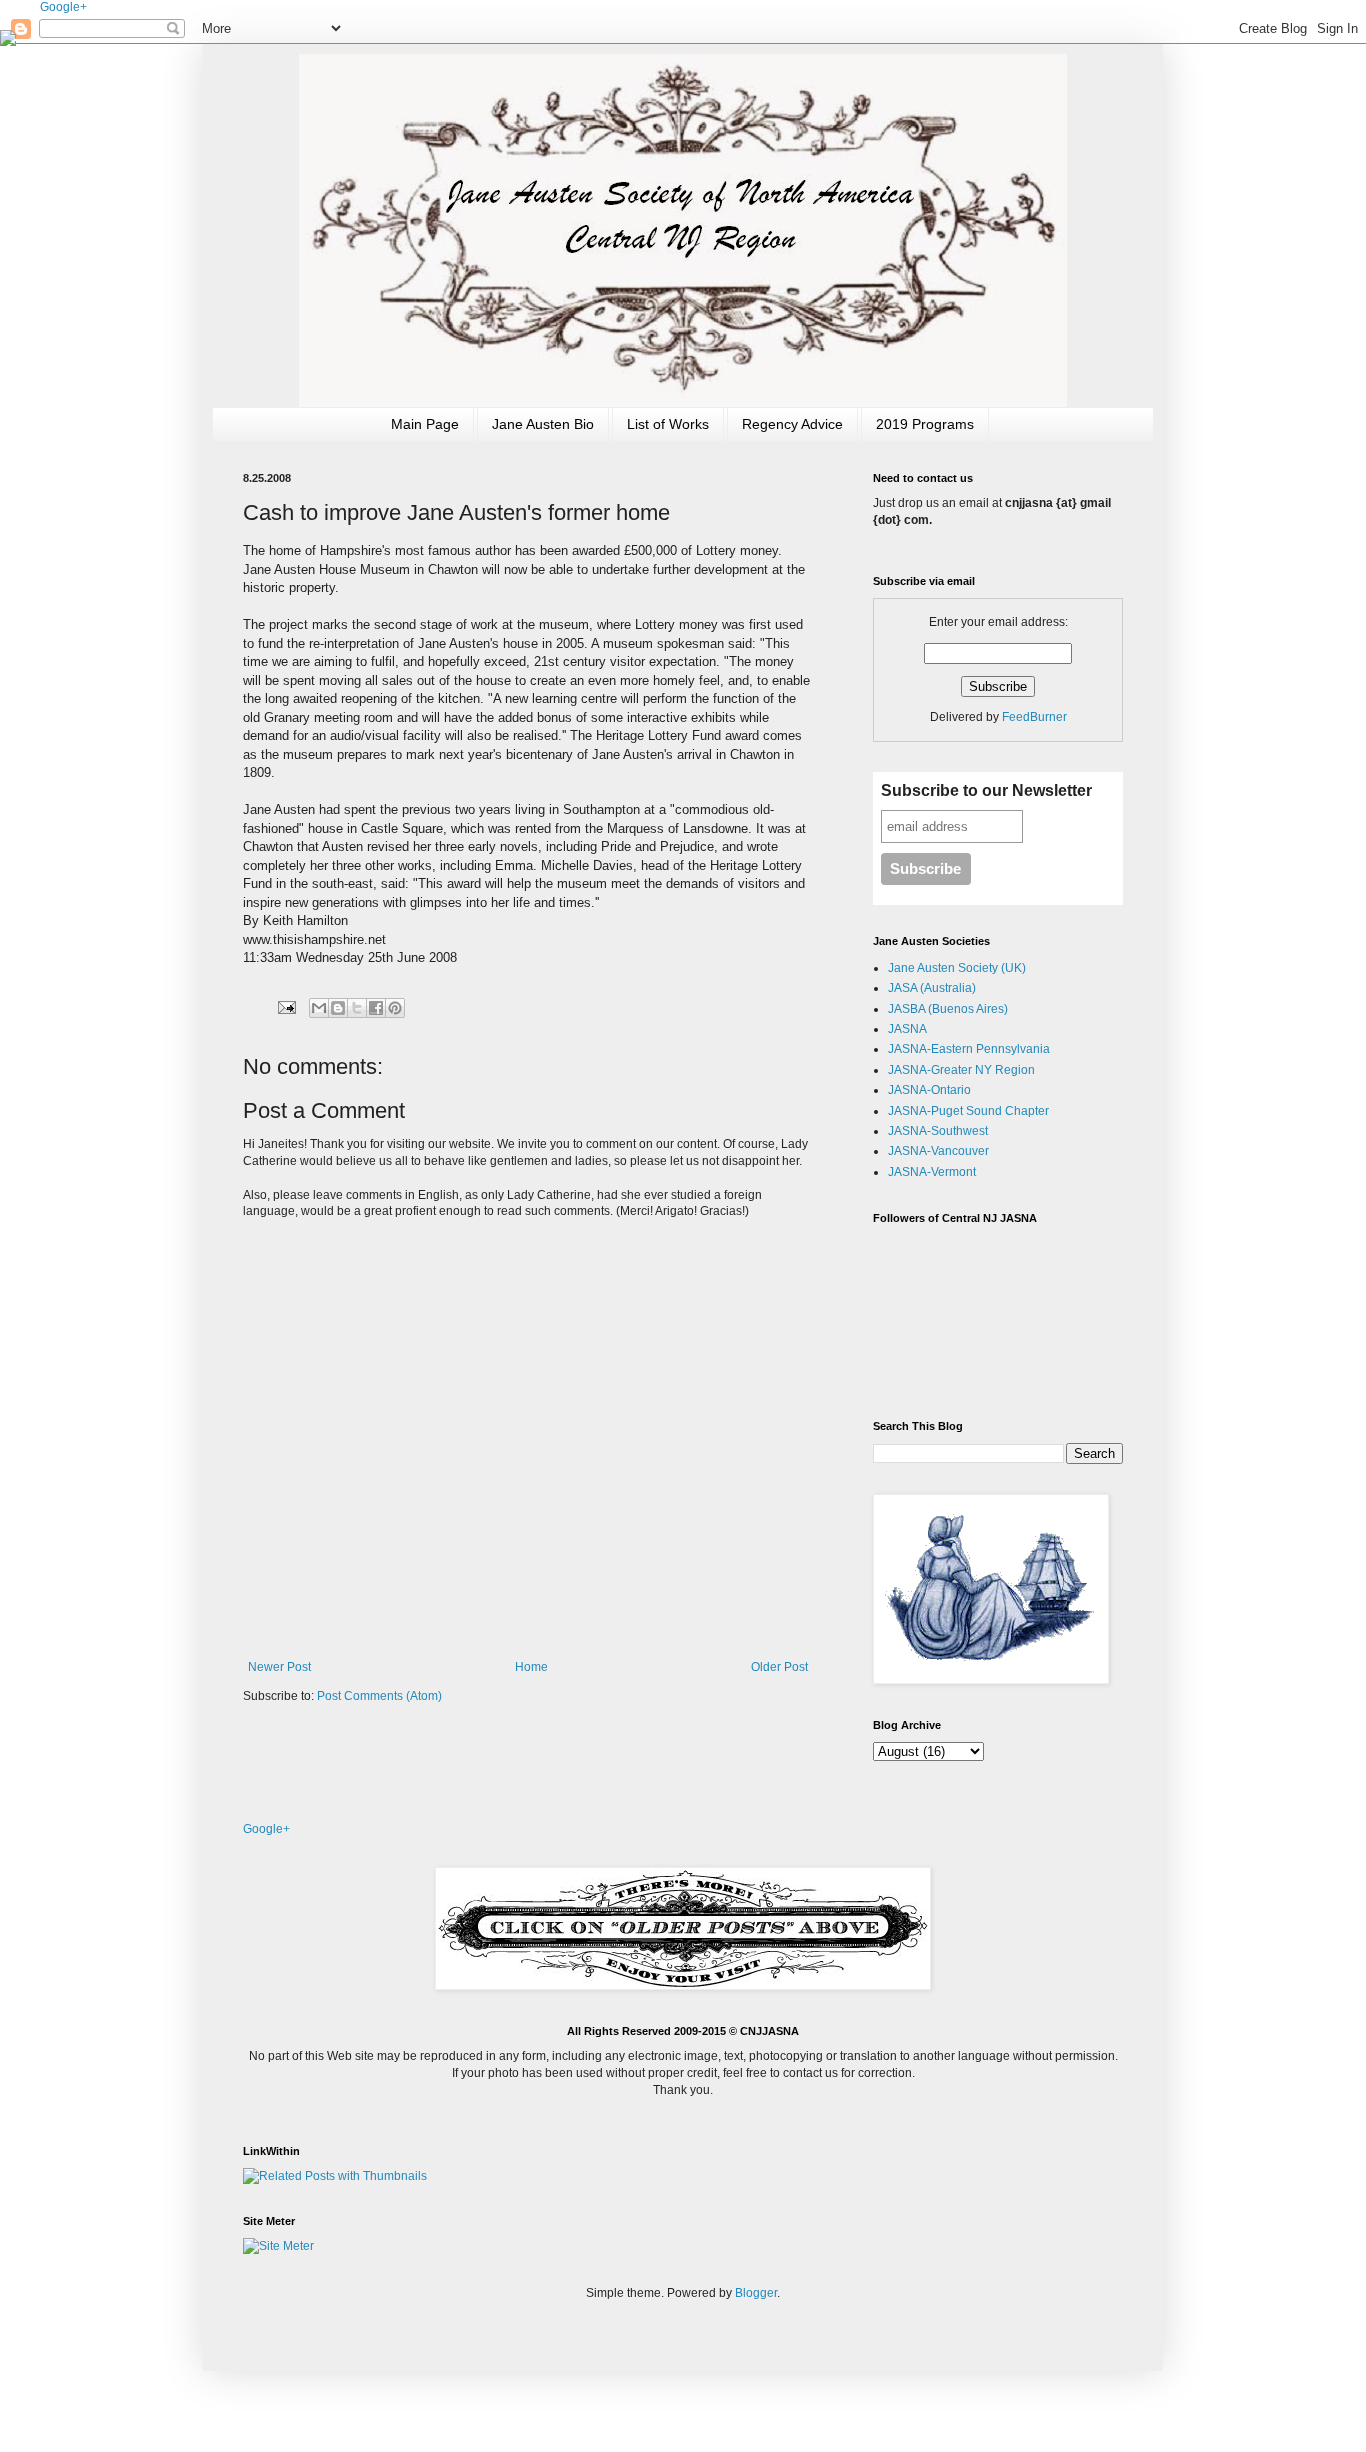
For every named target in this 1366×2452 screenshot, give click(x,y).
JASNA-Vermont (932, 1172)
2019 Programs (925, 424)
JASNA (907, 1029)
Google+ (63, 7)
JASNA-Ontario (929, 1090)
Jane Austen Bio (543, 424)
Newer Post (279, 1667)
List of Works (668, 424)
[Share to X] (357, 1008)
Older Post (779, 1667)
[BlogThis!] (338, 1008)
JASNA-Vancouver (938, 1151)
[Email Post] (286, 1007)
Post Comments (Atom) (379, 1696)
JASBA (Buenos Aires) (948, 1009)
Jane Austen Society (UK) (957, 968)
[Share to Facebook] (376, 1008)
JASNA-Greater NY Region (961, 1070)
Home (531, 1667)
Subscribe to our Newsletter (986, 790)
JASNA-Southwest (938, 1131)
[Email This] (319, 1008)
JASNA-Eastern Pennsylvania (969, 1049)
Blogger (756, 2293)
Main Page (425, 424)
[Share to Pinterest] (395, 1008)
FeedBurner (1034, 717)
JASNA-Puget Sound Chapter (968, 1111)
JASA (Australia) (932, 988)
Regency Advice (792, 424)
